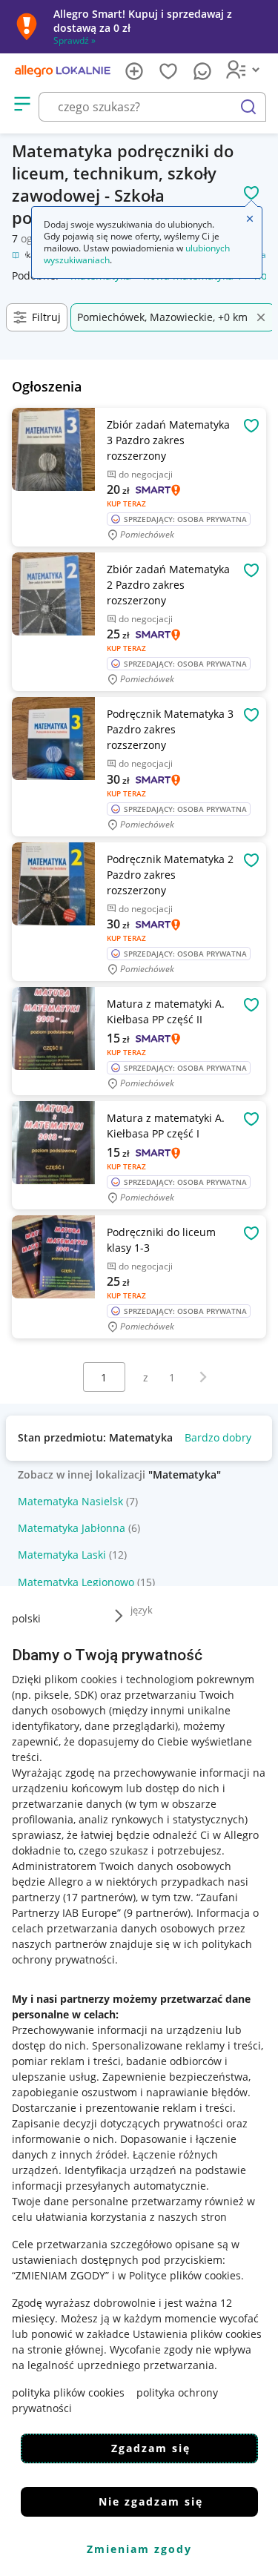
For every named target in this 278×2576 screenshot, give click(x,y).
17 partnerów (99, 1897)
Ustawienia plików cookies (197, 2334)
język (142, 1610)
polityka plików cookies (68, 2392)
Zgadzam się (151, 2448)
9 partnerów (157, 1913)
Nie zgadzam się (151, 2501)
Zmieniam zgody (139, 2549)
